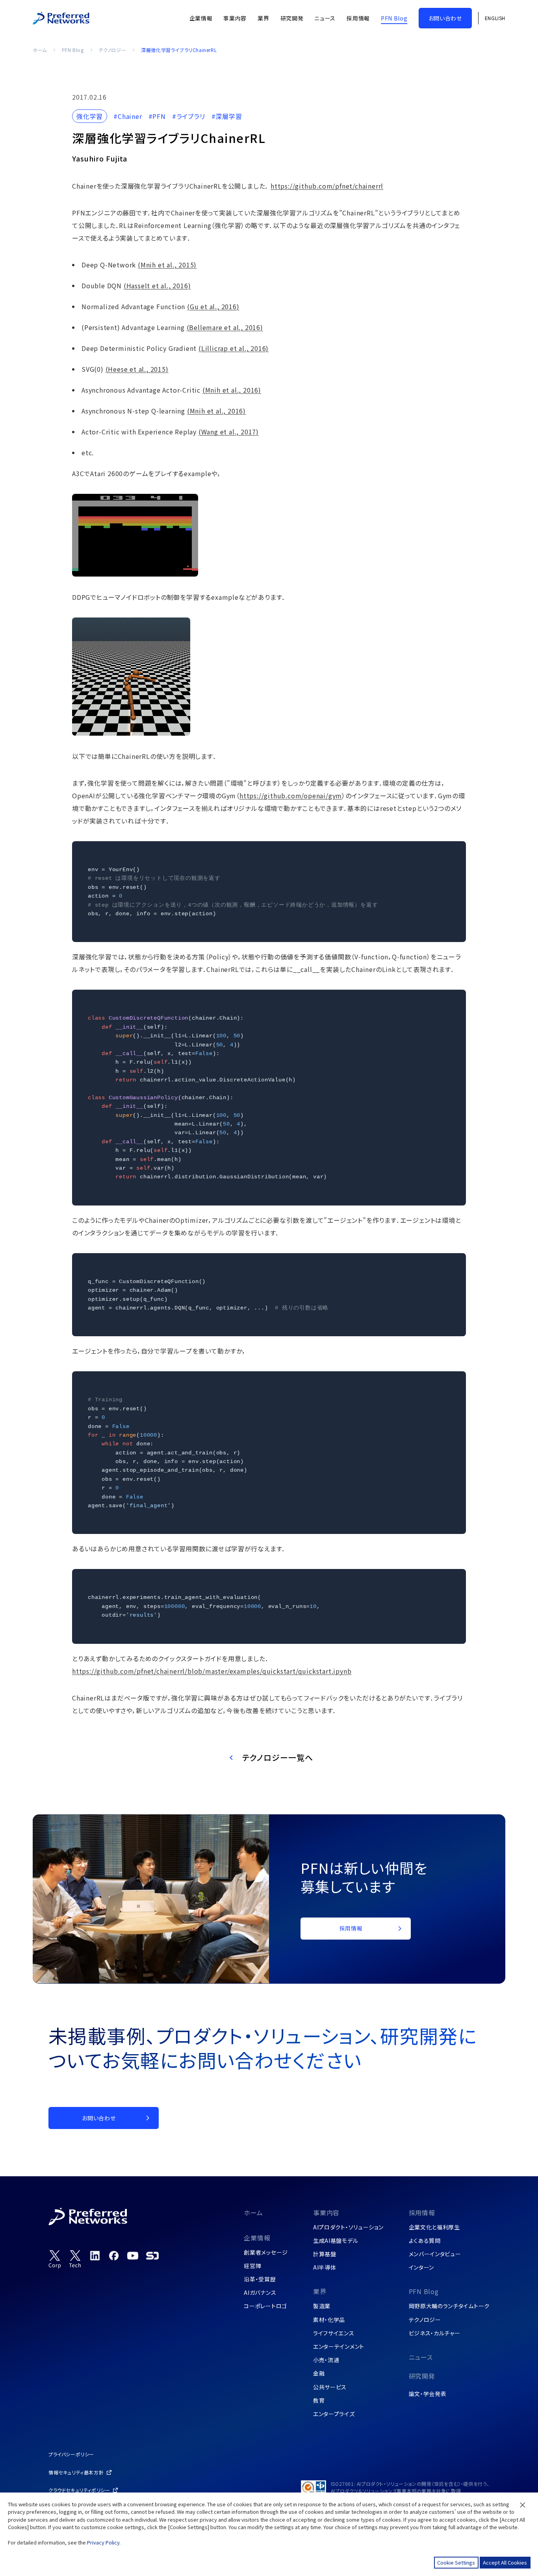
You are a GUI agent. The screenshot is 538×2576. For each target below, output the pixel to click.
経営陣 (252, 2266)
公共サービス (330, 2387)
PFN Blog (73, 50)
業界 (320, 2291)
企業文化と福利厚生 (434, 2227)
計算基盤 (325, 2254)
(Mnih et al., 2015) (167, 265)
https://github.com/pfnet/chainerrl (327, 186)
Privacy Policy (103, 2542)
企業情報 (257, 2238)
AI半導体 (325, 2267)
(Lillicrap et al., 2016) (234, 348)
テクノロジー (113, 50)
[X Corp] (55, 2259)
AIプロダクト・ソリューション (348, 2227)
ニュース (421, 2357)
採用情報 (422, 2213)
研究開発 (422, 2376)
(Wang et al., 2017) (229, 432)
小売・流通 (326, 2360)
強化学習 (90, 116)
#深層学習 (227, 116)
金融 (319, 2373)
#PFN (157, 116)
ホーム (40, 50)
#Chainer (128, 116)
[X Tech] (75, 2259)
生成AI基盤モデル (336, 2240)
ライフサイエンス (334, 2333)
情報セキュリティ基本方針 (76, 2472)
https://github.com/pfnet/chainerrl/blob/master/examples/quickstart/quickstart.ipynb (212, 1671)
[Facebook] (114, 2255)
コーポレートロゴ (265, 2306)
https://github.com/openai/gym (291, 796)
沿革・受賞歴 (260, 2279)
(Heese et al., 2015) (137, 369)
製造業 (322, 2306)
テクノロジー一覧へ (278, 1757)
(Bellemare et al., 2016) (225, 327)
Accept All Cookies (505, 2562)
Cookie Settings (456, 2562)
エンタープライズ (334, 2414)
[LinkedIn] (95, 2255)
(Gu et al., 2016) (213, 306)
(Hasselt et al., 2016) (157, 286)
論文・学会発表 (428, 2394)
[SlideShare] (152, 2255)
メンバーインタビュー (435, 2254)
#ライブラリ (189, 116)
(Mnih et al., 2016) (232, 390)
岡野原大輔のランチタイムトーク (449, 2306)
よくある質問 (425, 2240)
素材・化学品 (329, 2320)
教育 (319, 2400)
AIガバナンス (260, 2292)
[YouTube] (133, 2255)
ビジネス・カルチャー (435, 2333)
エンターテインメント (339, 2346)
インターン (422, 2267)
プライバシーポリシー (71, 2454)
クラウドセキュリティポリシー (79, 2490)
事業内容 (326, 2213)
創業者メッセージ (266, 2252)
